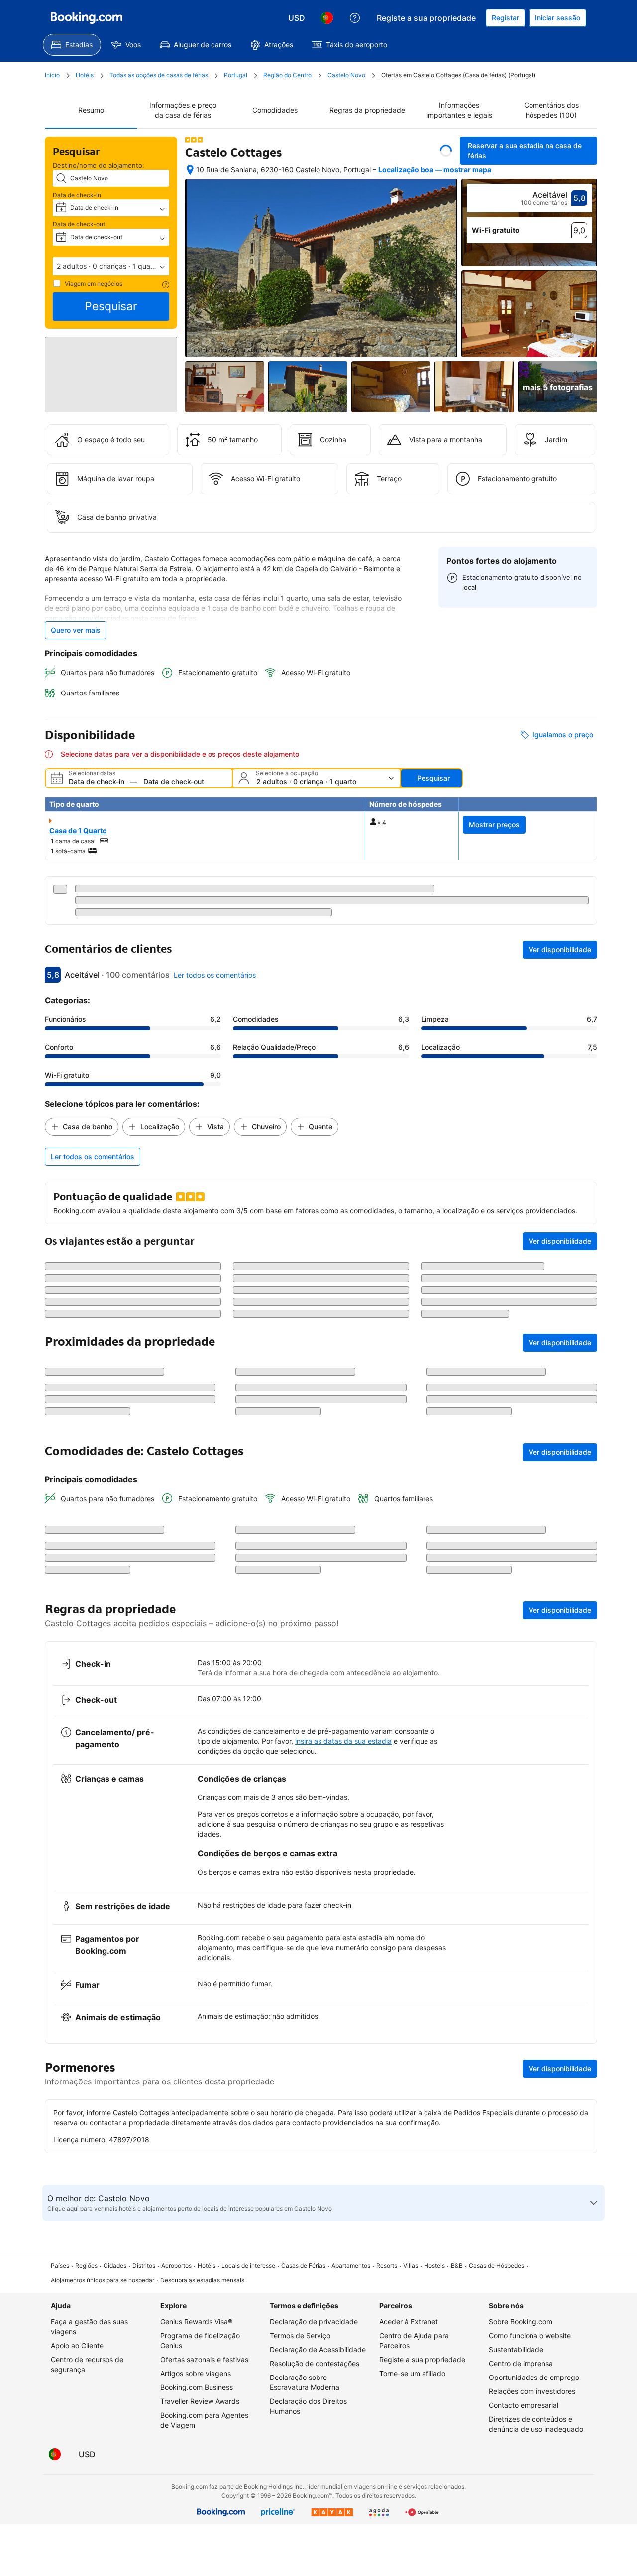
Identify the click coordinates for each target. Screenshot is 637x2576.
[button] (111, 266)
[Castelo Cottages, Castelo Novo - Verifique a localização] (190, 170)
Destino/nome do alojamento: (99, 165)
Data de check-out (79, 224)
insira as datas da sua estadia (343, 2047)
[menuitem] (72, 45)
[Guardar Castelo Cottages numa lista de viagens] (446, 151)
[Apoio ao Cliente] (355, 18)
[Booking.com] (87, 18)
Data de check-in (77, 195)
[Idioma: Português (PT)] (327, 18)
